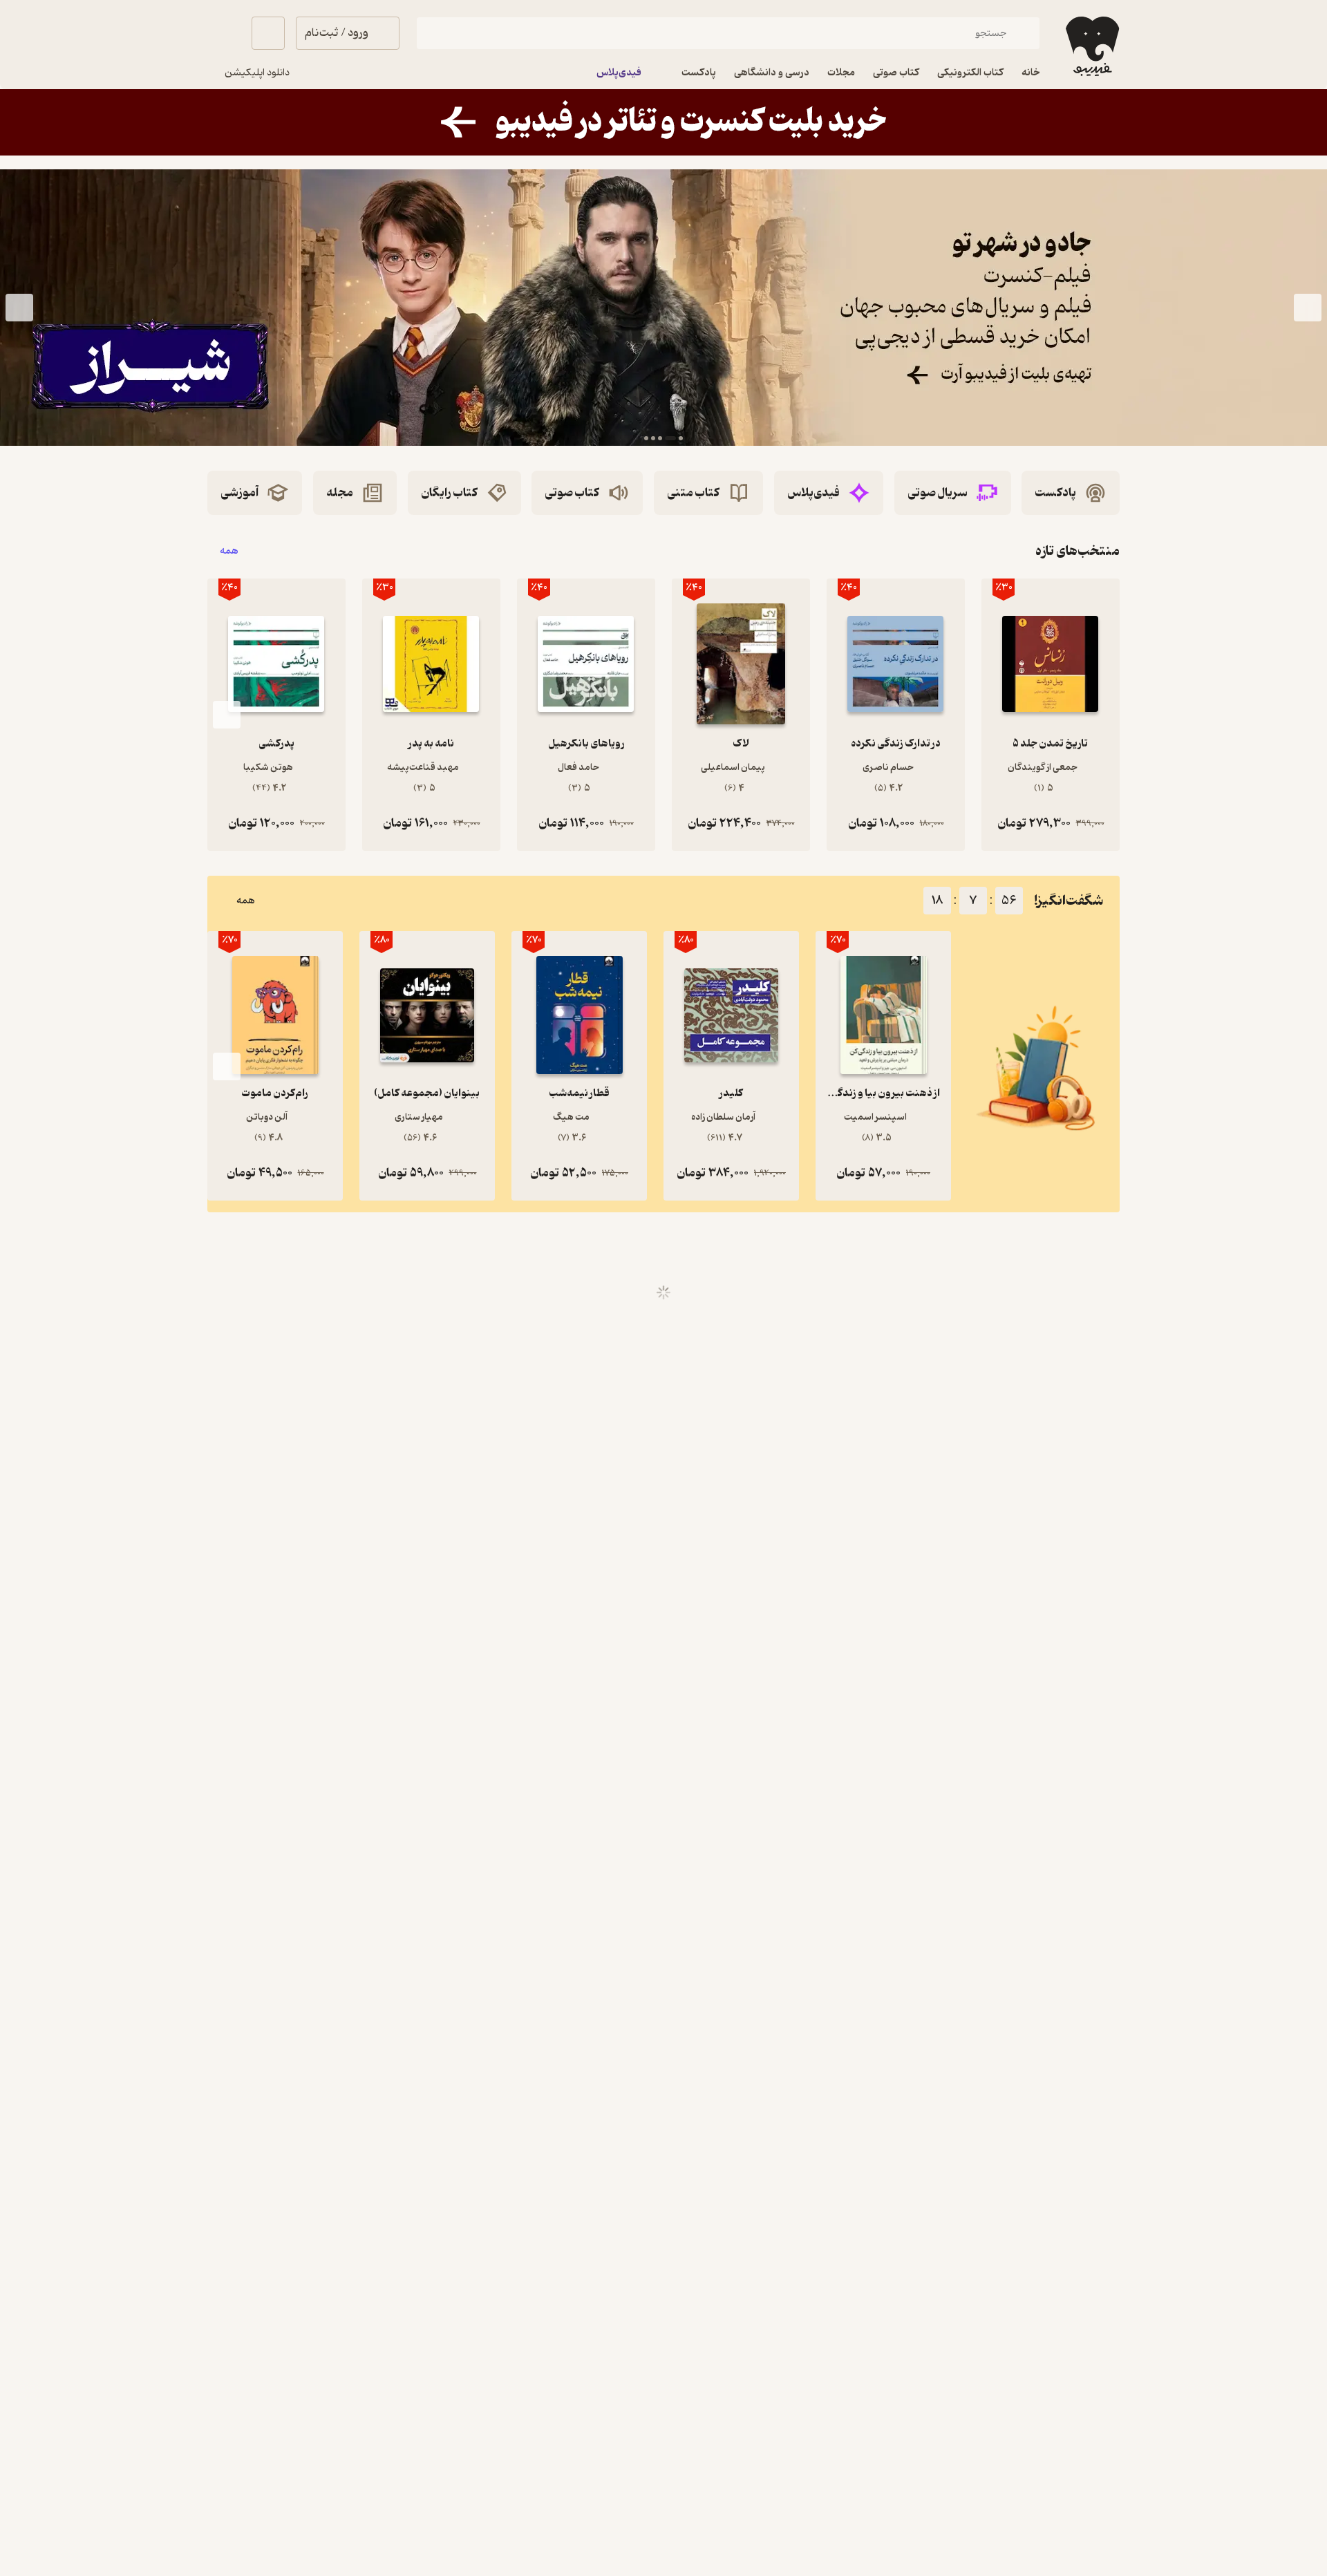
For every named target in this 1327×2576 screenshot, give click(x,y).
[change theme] (224, 33)
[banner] (663, 122)
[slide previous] (1308, 308)
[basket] (268, 33)
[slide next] (19, 308)
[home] (1091, 46)
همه (229, 551)
